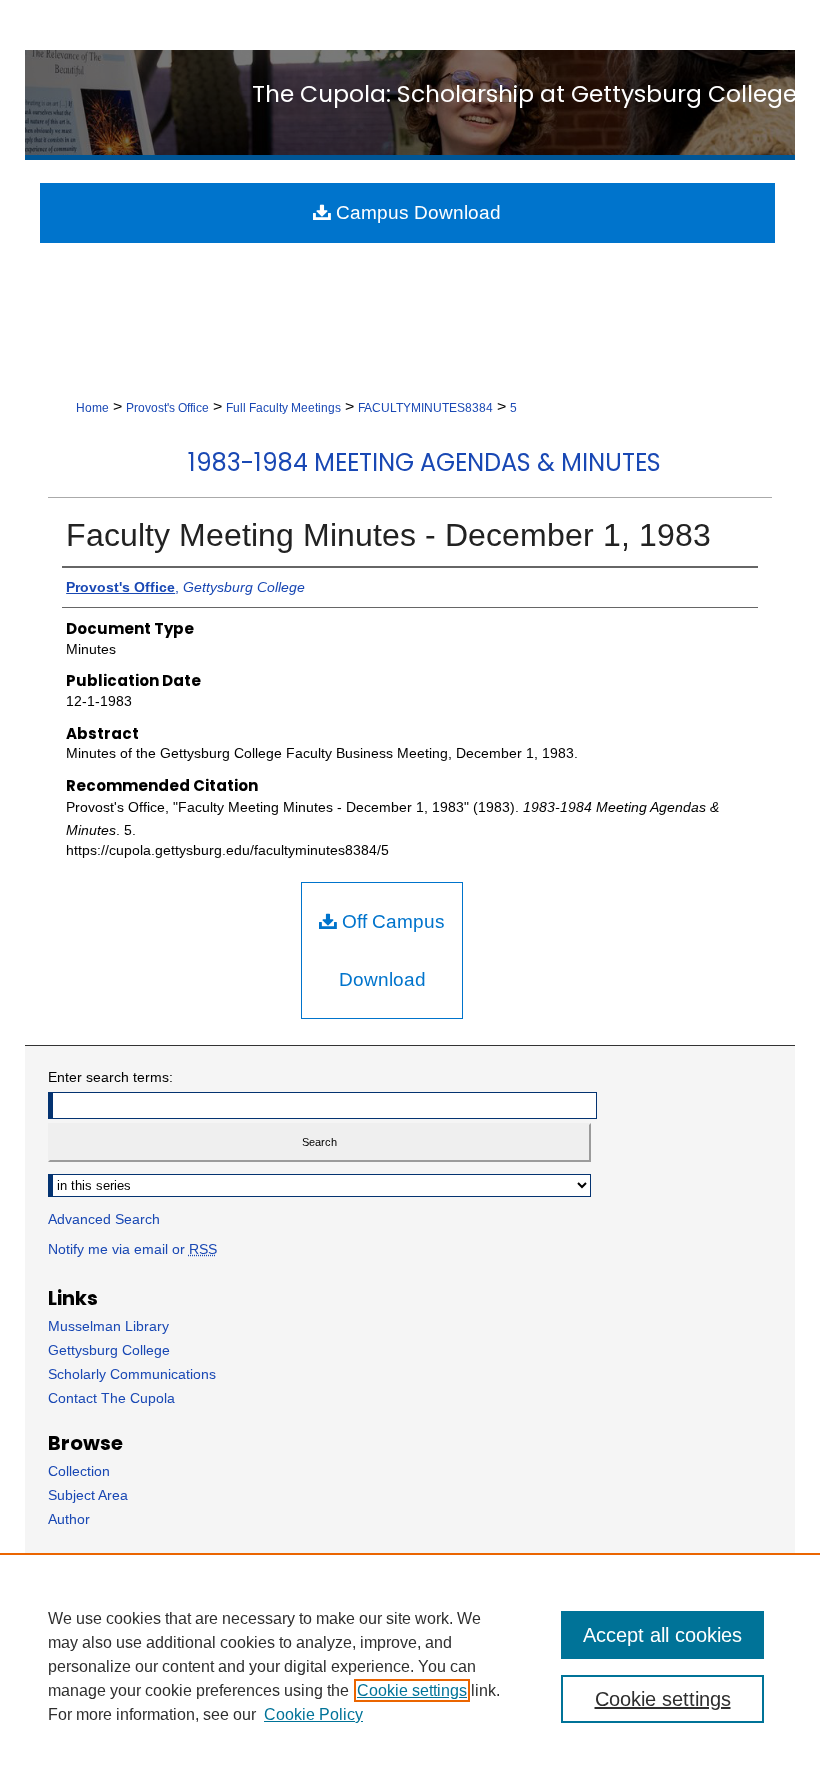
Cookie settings (412, 1690)
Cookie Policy (313, 1714)
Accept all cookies (662, 1635)
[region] (410, 1666)
